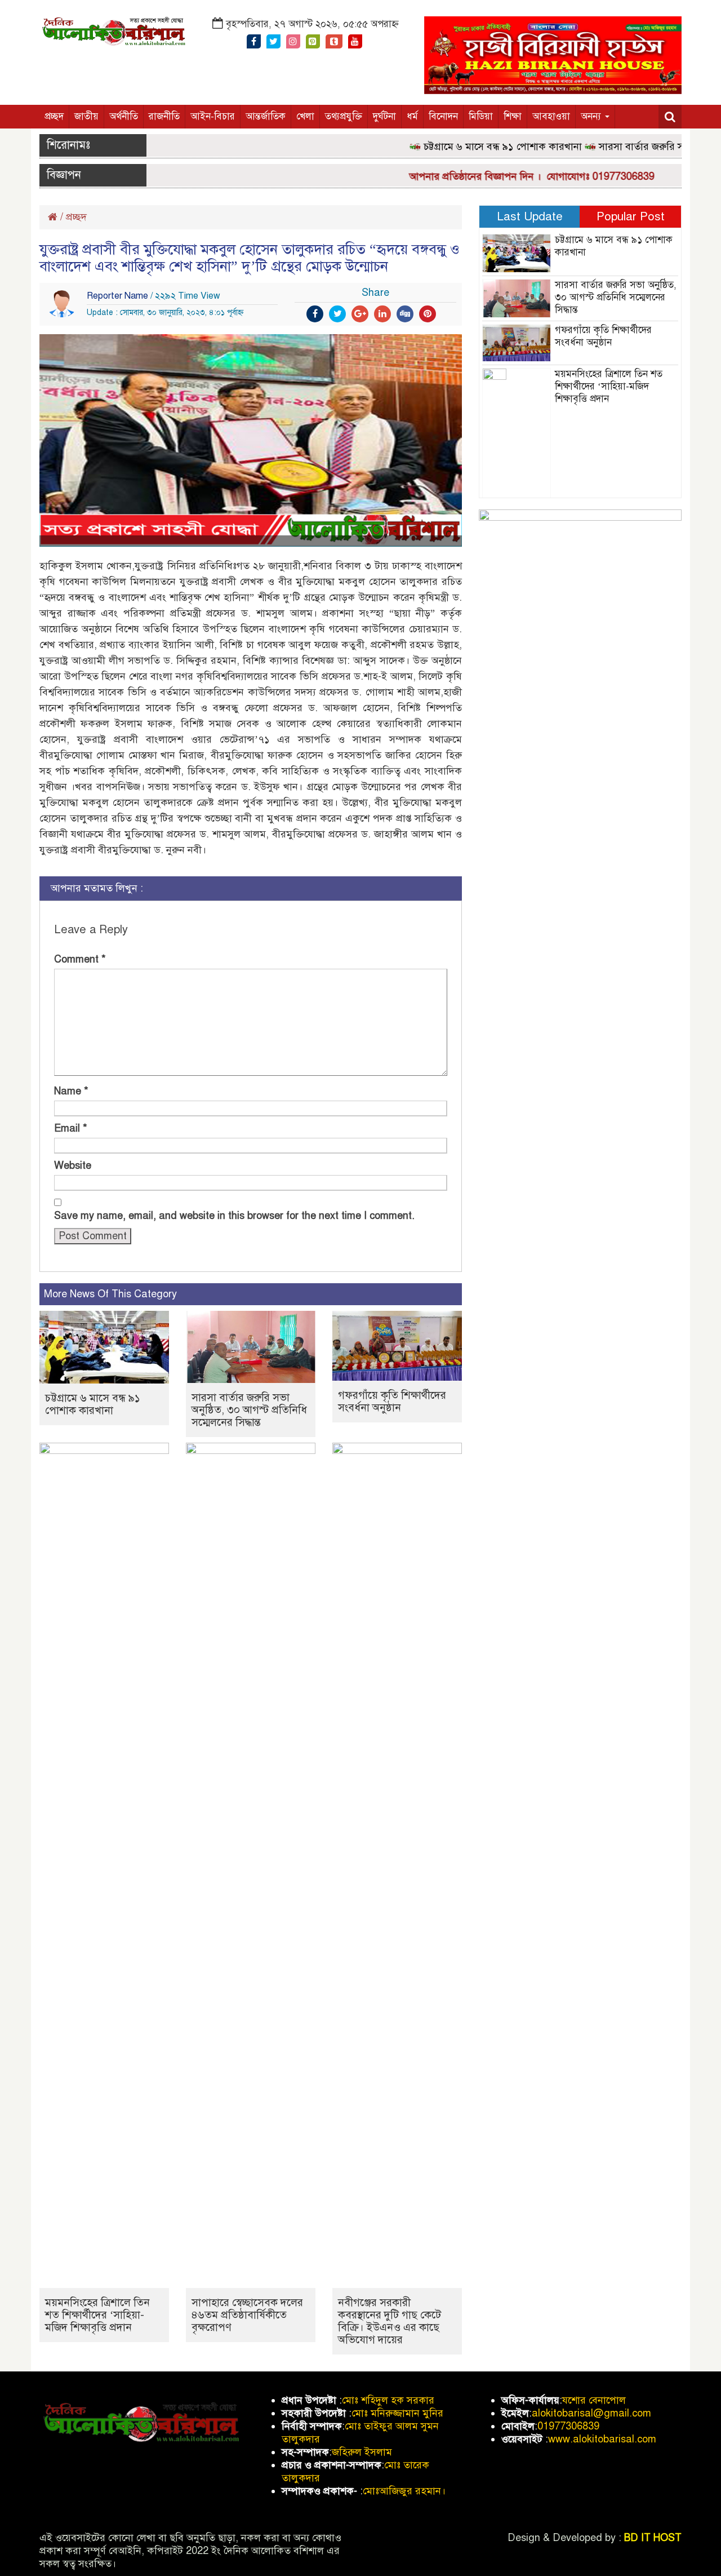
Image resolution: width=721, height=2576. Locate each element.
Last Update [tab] (530, 216)
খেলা (305, 116)
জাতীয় (86, 116)
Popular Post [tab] (631, 216)
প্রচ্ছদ (54, 116)
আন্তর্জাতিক (266, 116)
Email (71, 1128)
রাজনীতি (164, 116)
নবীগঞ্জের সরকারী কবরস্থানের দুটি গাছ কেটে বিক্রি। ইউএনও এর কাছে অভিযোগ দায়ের (390, 2321)
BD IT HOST (653, 2538)
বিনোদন (443, 116)
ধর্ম (412, 116)
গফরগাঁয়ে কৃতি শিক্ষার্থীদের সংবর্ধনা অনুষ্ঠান (392, 1401)
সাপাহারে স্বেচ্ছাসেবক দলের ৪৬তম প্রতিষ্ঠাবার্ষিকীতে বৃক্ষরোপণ (247, 2315)
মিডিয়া (481, 116)
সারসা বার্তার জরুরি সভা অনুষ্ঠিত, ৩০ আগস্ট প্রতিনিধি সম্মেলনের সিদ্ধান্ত (249, 1410)
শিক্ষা (513, 116)
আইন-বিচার (213, 116)
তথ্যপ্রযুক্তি (344, 116)
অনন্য (592, 116)
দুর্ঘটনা (384, 116)
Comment (80, 959)
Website (73, 1165)
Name (71, 1091)
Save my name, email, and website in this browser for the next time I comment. (234, 1216)
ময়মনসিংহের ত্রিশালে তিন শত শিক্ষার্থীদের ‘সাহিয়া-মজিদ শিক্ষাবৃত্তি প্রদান (97, 2315)
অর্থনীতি (124, 116)
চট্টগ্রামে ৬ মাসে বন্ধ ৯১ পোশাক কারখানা (473, 147)
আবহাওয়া (551, 116)
